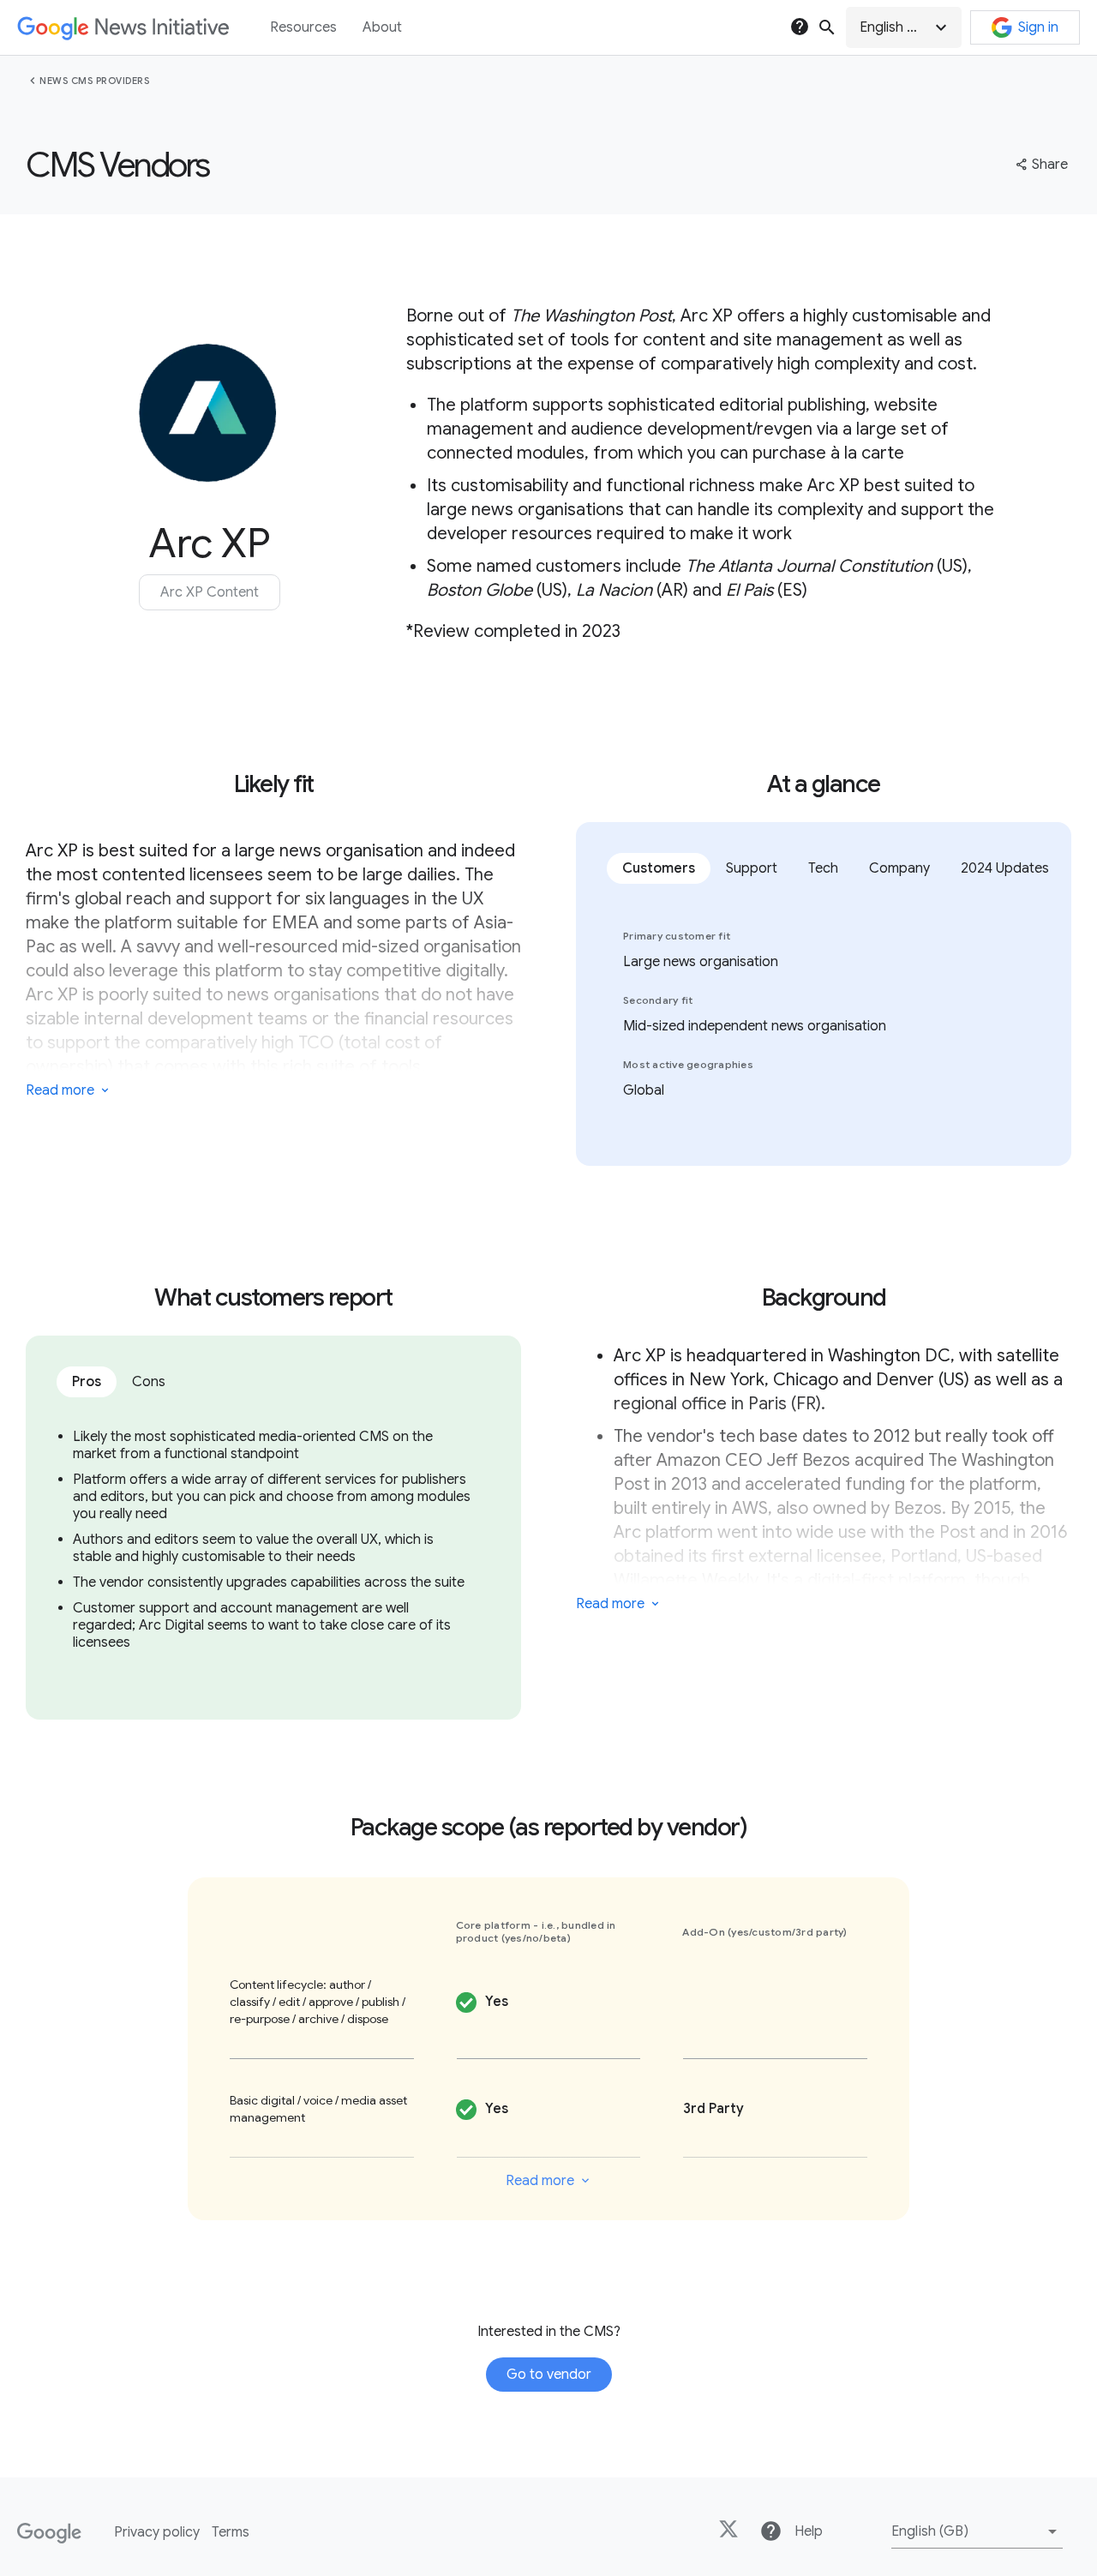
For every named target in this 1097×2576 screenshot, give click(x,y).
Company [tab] (899, 868)
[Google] (49, 2533)
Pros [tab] (87, 1382)
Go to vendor (549, 2375)
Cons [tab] (149, 1382)
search (827, 27)
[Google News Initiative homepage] (123, 28)
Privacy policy (157, 2532)
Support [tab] (752, 868)
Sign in (1038, 27)
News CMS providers (94, 81)
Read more (60, 1090)
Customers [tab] (659, 868)
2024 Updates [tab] (1005, 868)
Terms (231, 2532)
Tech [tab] (823, 868)
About (382, 27)
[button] (904, 27)
